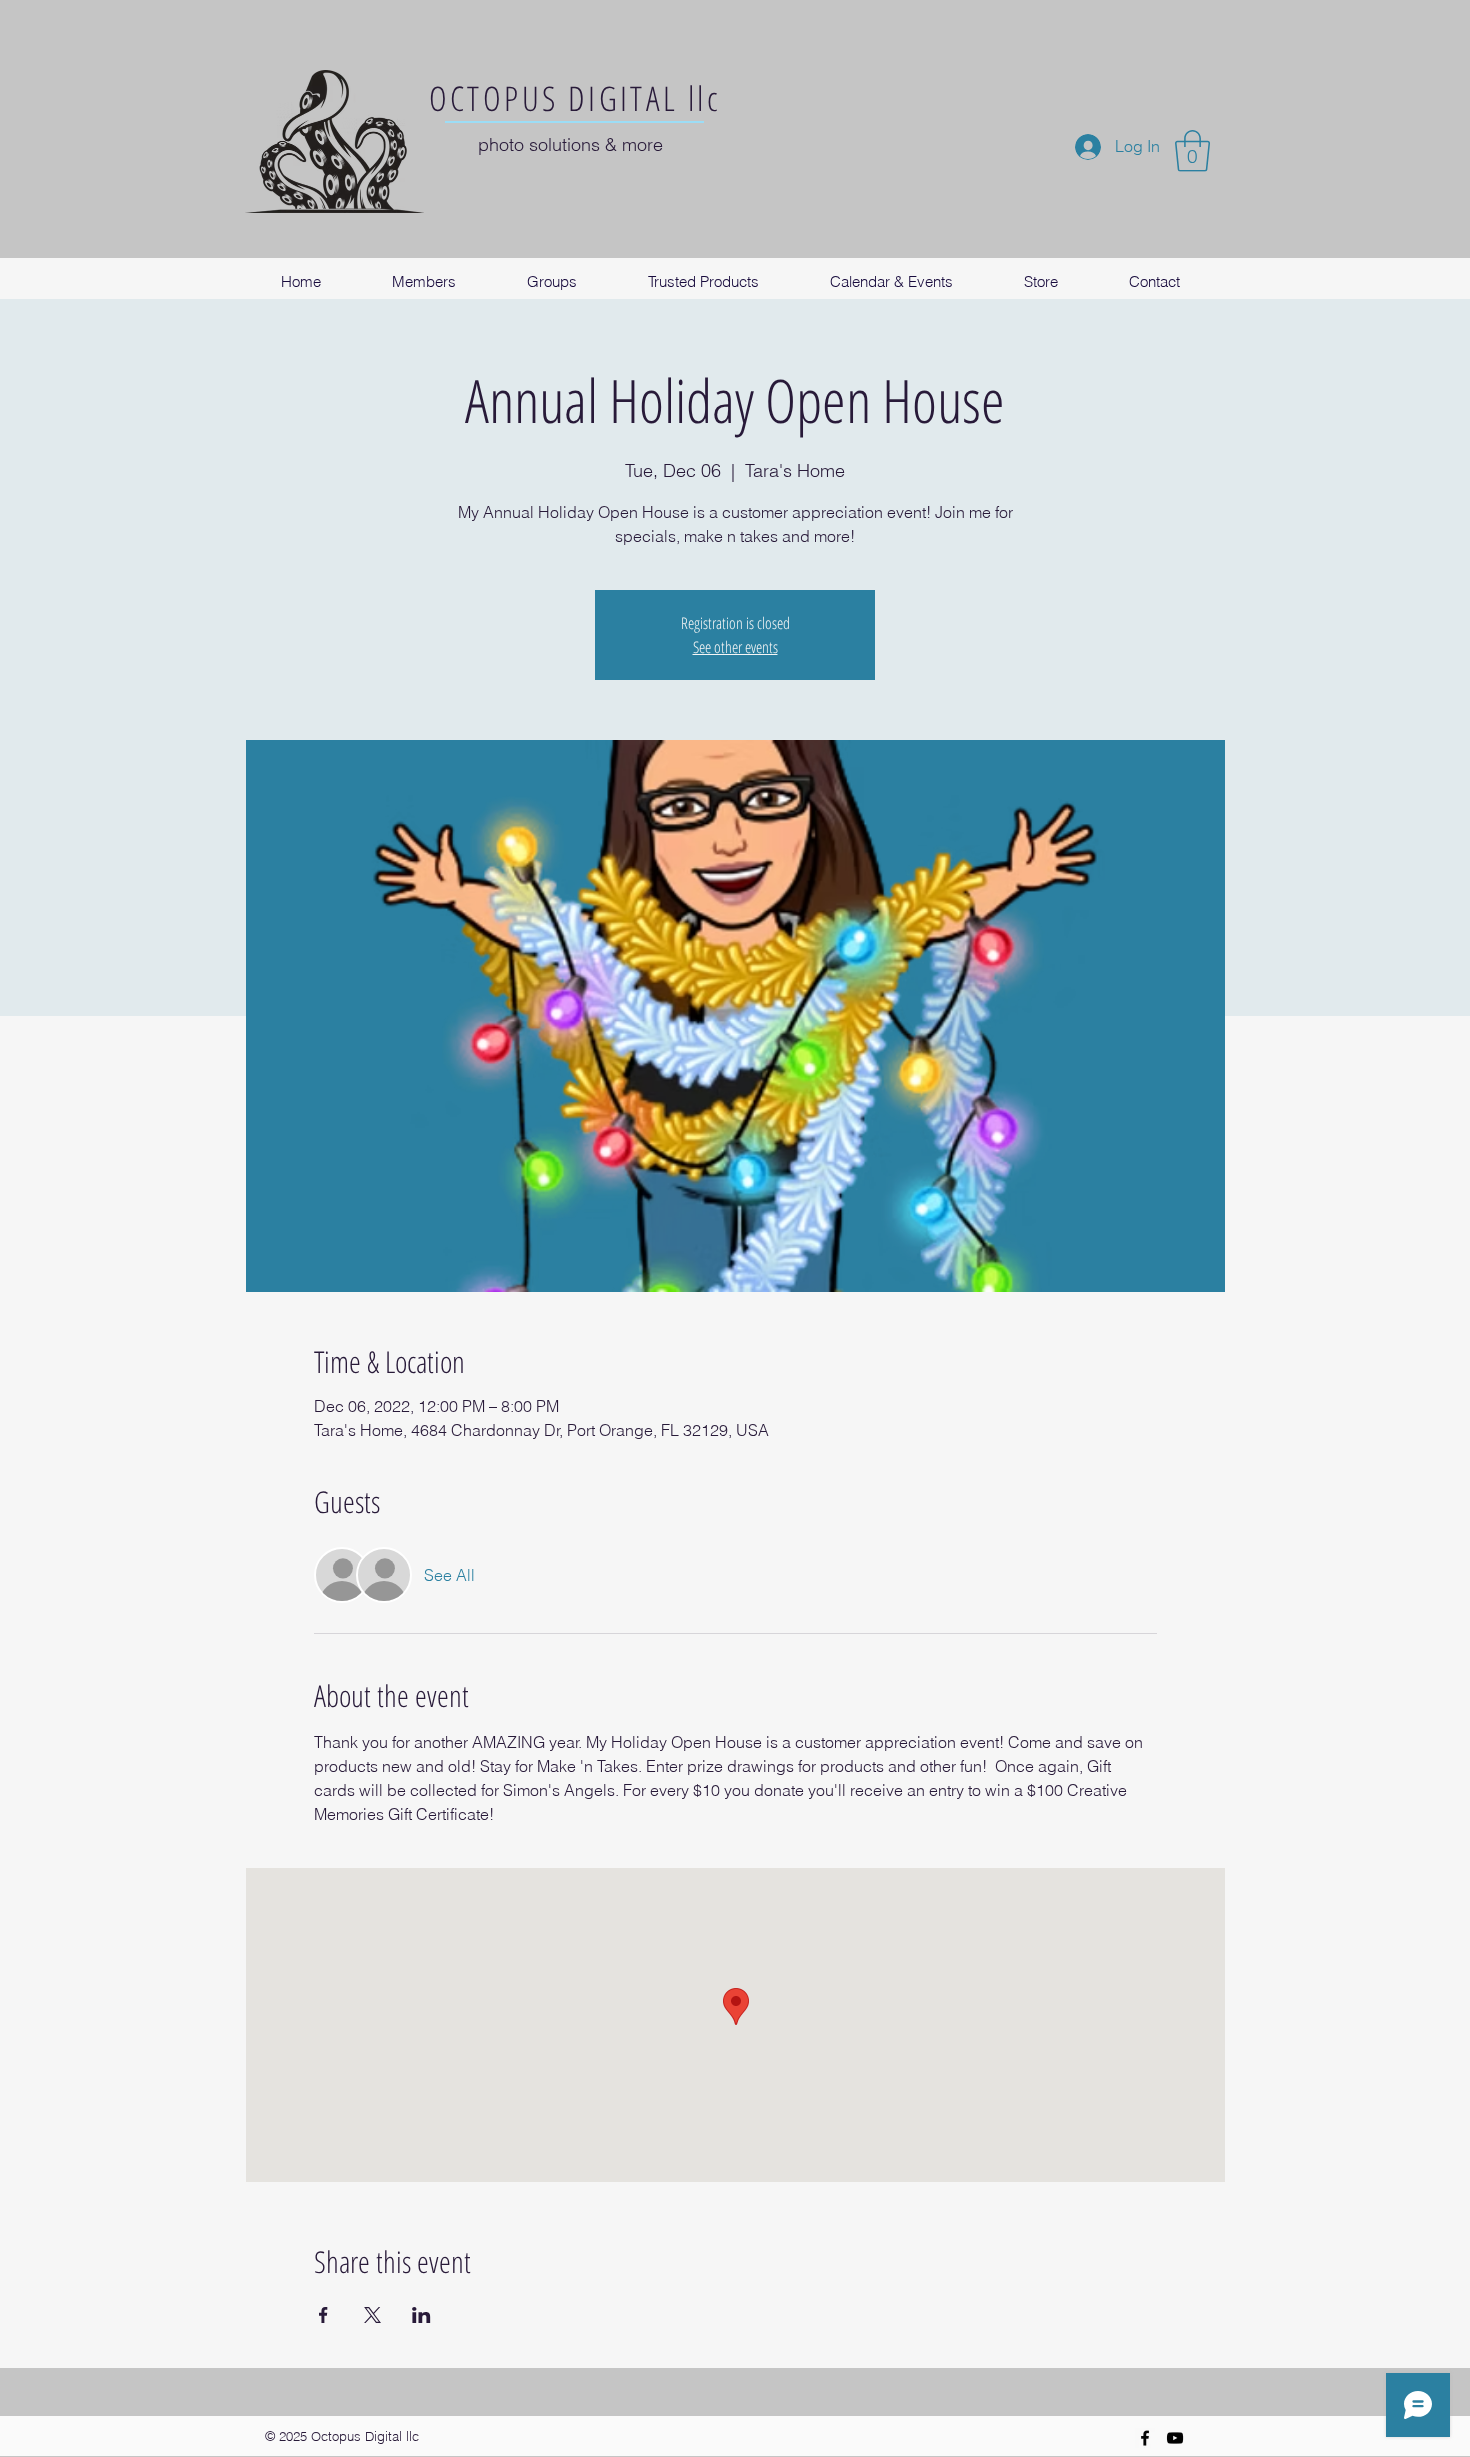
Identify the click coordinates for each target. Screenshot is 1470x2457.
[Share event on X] (372, 2315)
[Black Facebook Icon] (1145, 2438)
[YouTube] (1175, 2438)
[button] (1192, 151)
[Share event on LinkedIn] (421, 2315)
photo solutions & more (570, 144)
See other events (735, 647)
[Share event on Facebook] (323, 2315)
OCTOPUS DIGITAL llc (575, 98)
